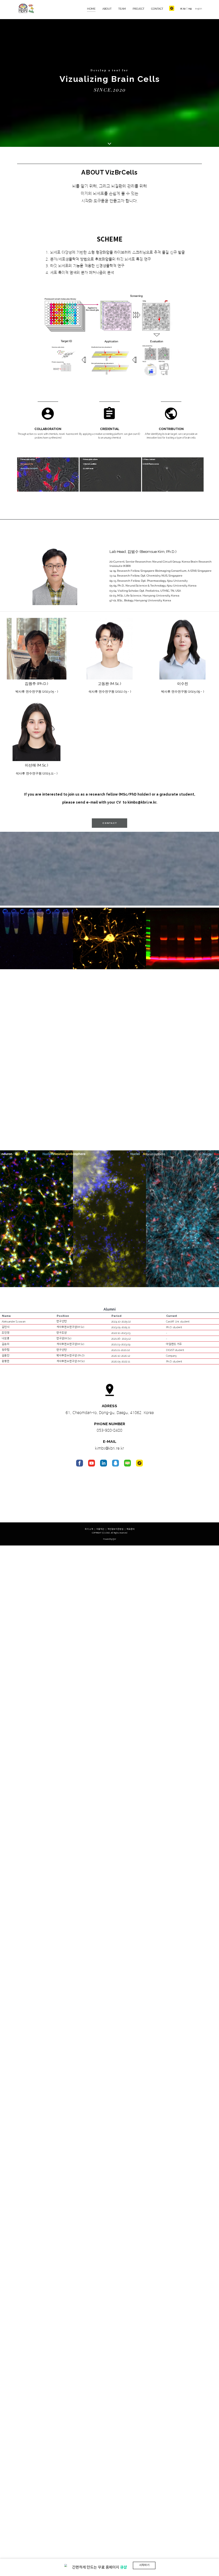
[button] (115, 273)
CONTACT (157, 9)
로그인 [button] (183, 9)
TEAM (122, 9)
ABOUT (107, 9)
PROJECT (138, 9)
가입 (190, 9)
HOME (91, 9)
